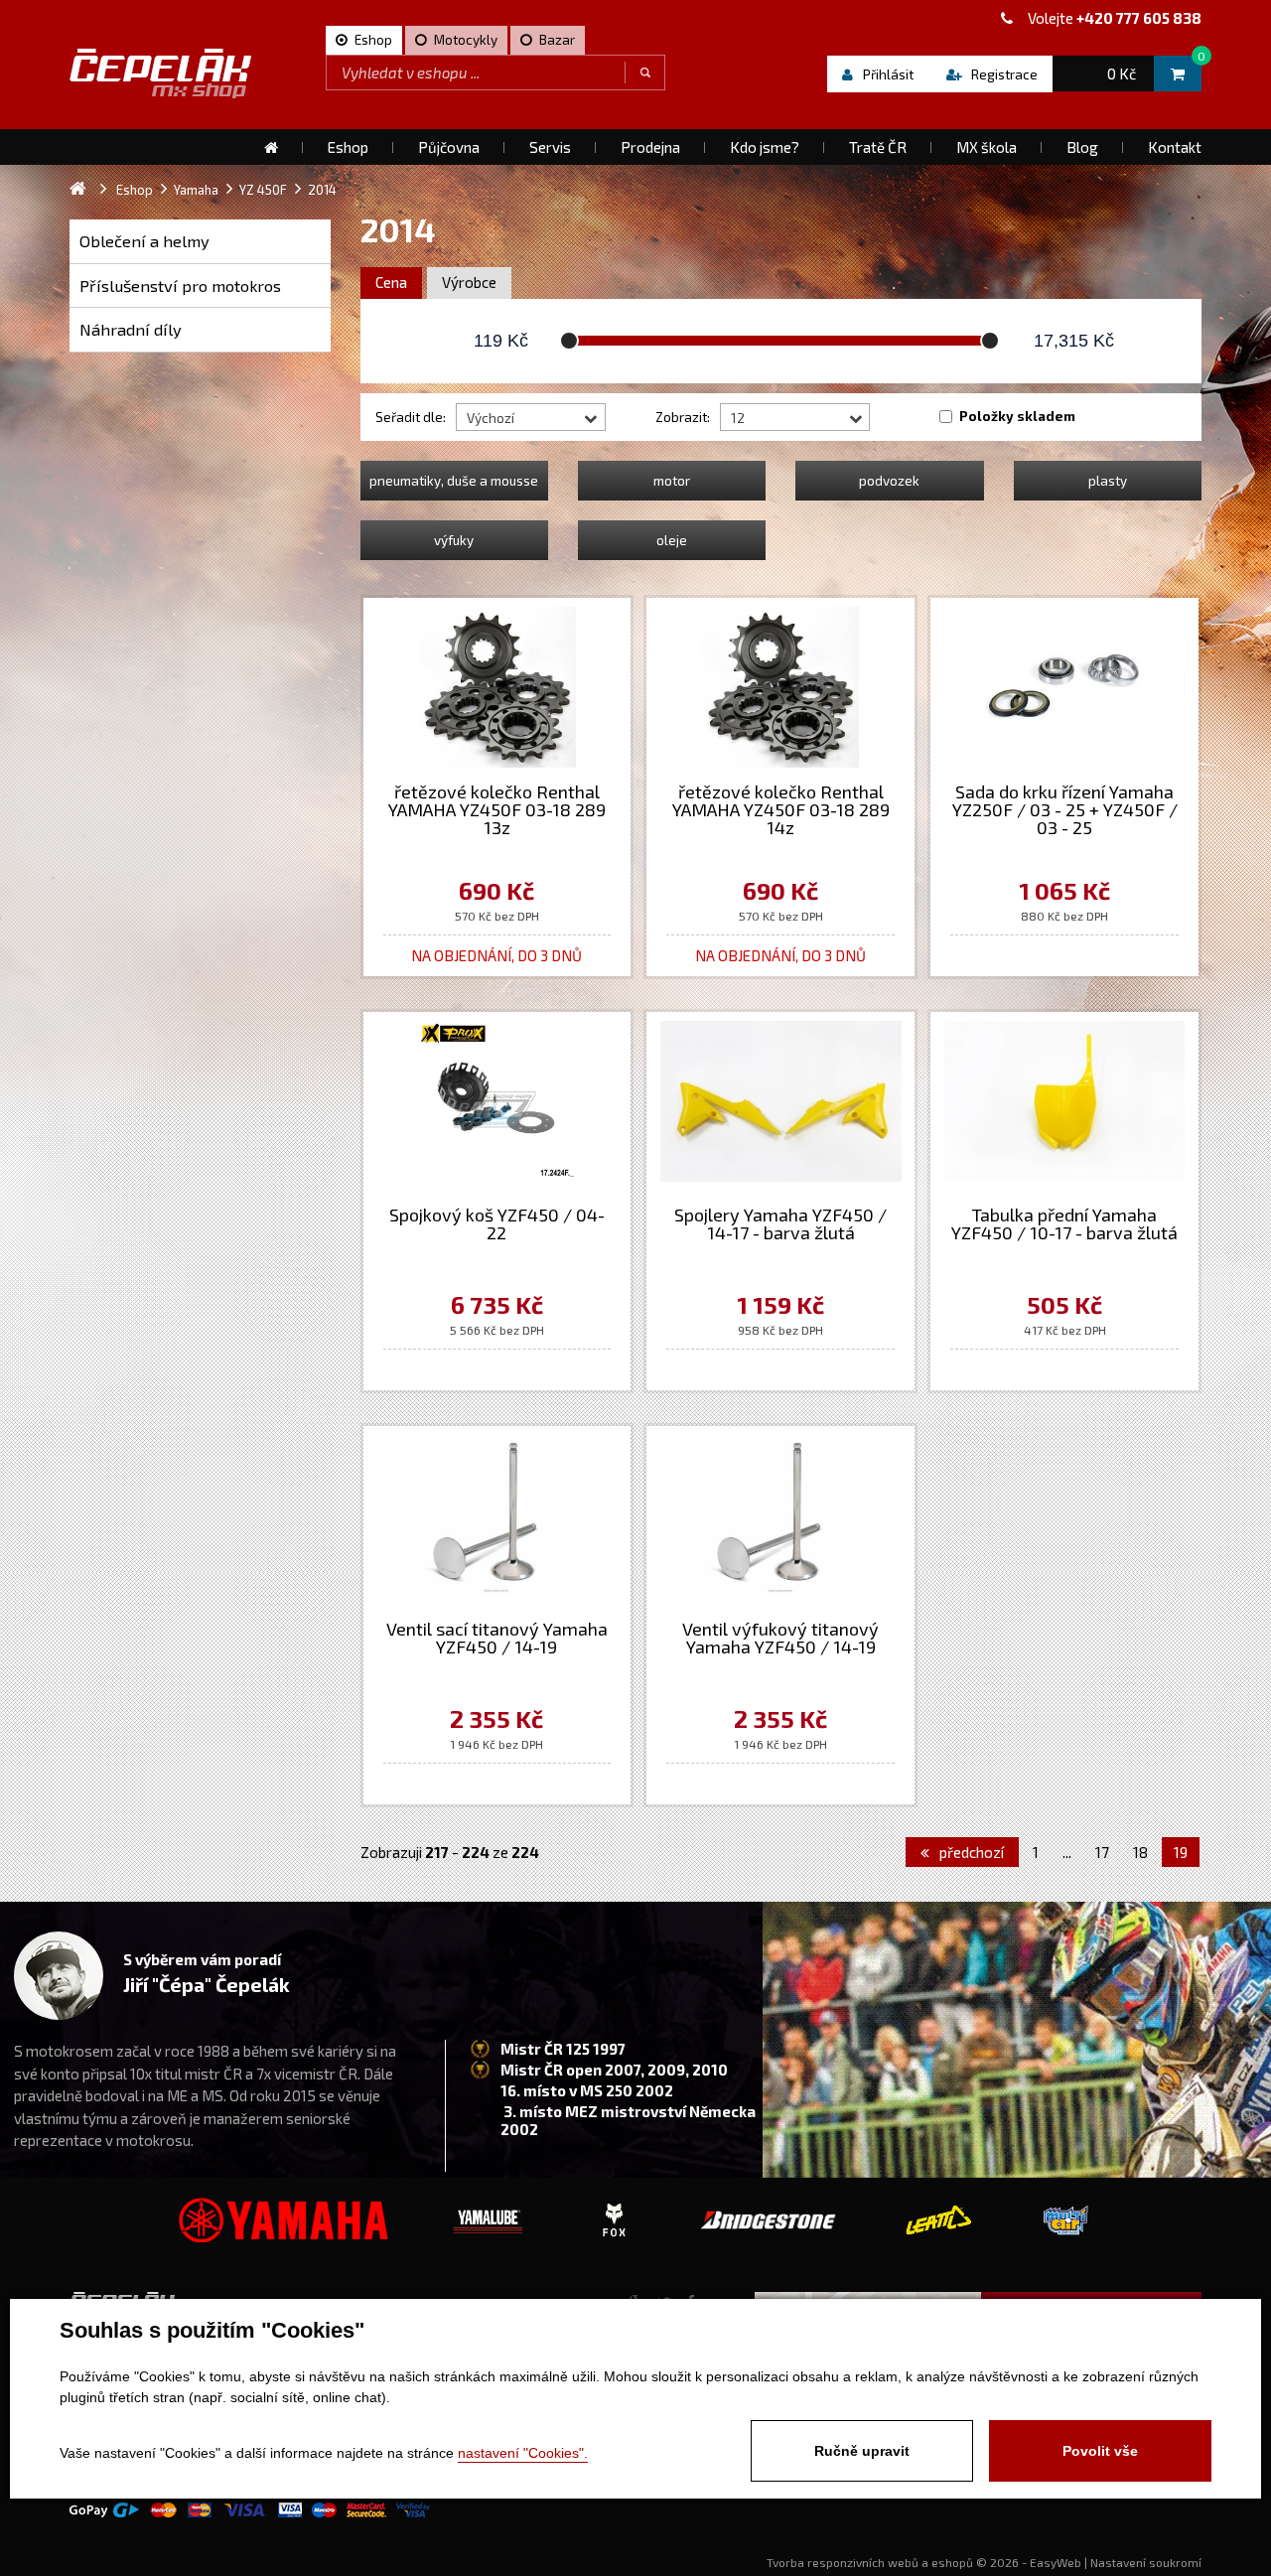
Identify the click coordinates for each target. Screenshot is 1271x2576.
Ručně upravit (862, 2451)
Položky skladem (1017, 416)
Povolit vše (1100, 2451)
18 (1140, 1852)
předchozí (970, 1852)
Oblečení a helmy (144, 241)
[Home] (271, 147)
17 (1102, 1852)
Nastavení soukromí (1146, 2562)
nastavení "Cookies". (523, 2453)
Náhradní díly (131, 329)
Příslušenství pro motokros (180, 286)
